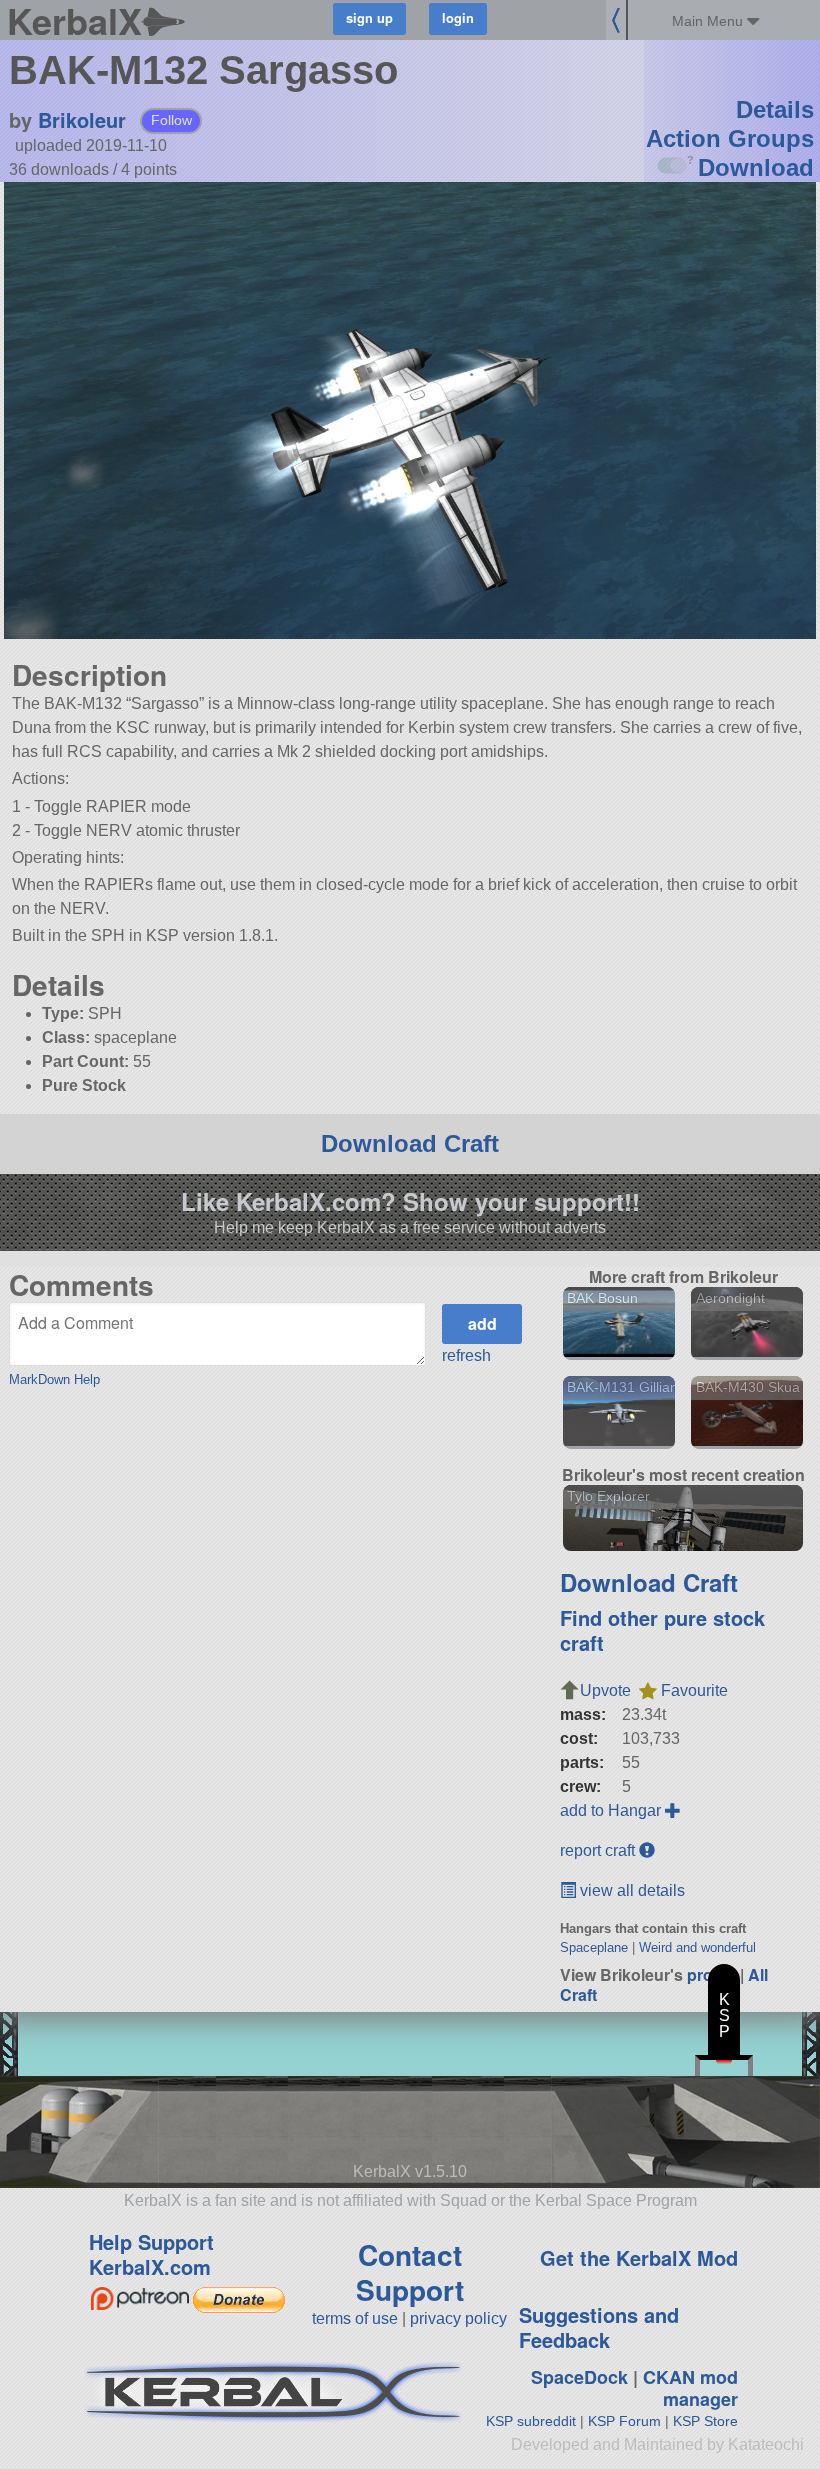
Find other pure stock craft (662, 1630)
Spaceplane (594, 1947)
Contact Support (410, 2272)
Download (756, 167)
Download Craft (410, 1143)
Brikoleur (82, 119)
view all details (630, 1890)
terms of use (355, 2318)
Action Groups (730, 138)
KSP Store (705, 2421)
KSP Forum (624, 2421)
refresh (466, 1355)
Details (775, 109)
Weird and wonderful (697, 1947)
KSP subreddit (531, 2421)
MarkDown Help (54, 1379)
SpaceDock (579, 2377)
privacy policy (458, 2318)
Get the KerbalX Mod (639, 2257)
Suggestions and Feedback (599, 2327)
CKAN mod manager (690, 2388)
